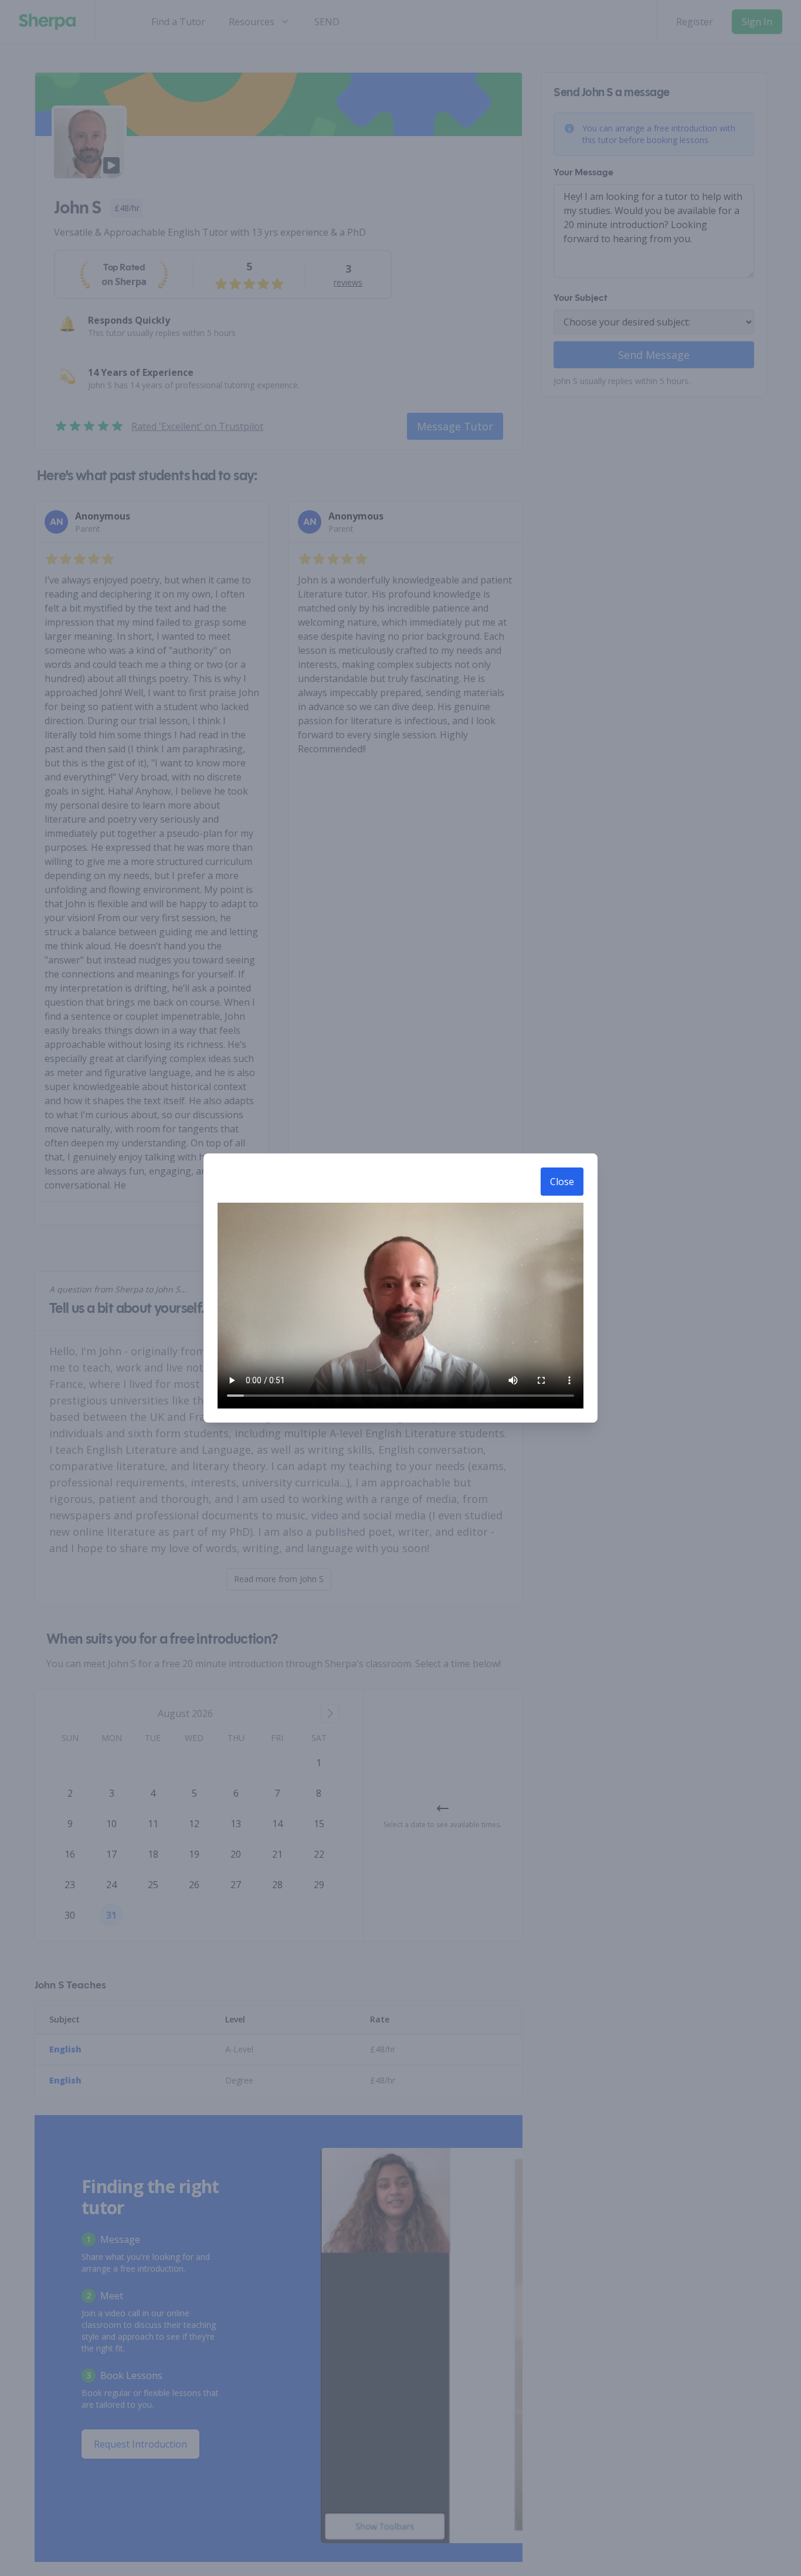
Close (562, 1182)
